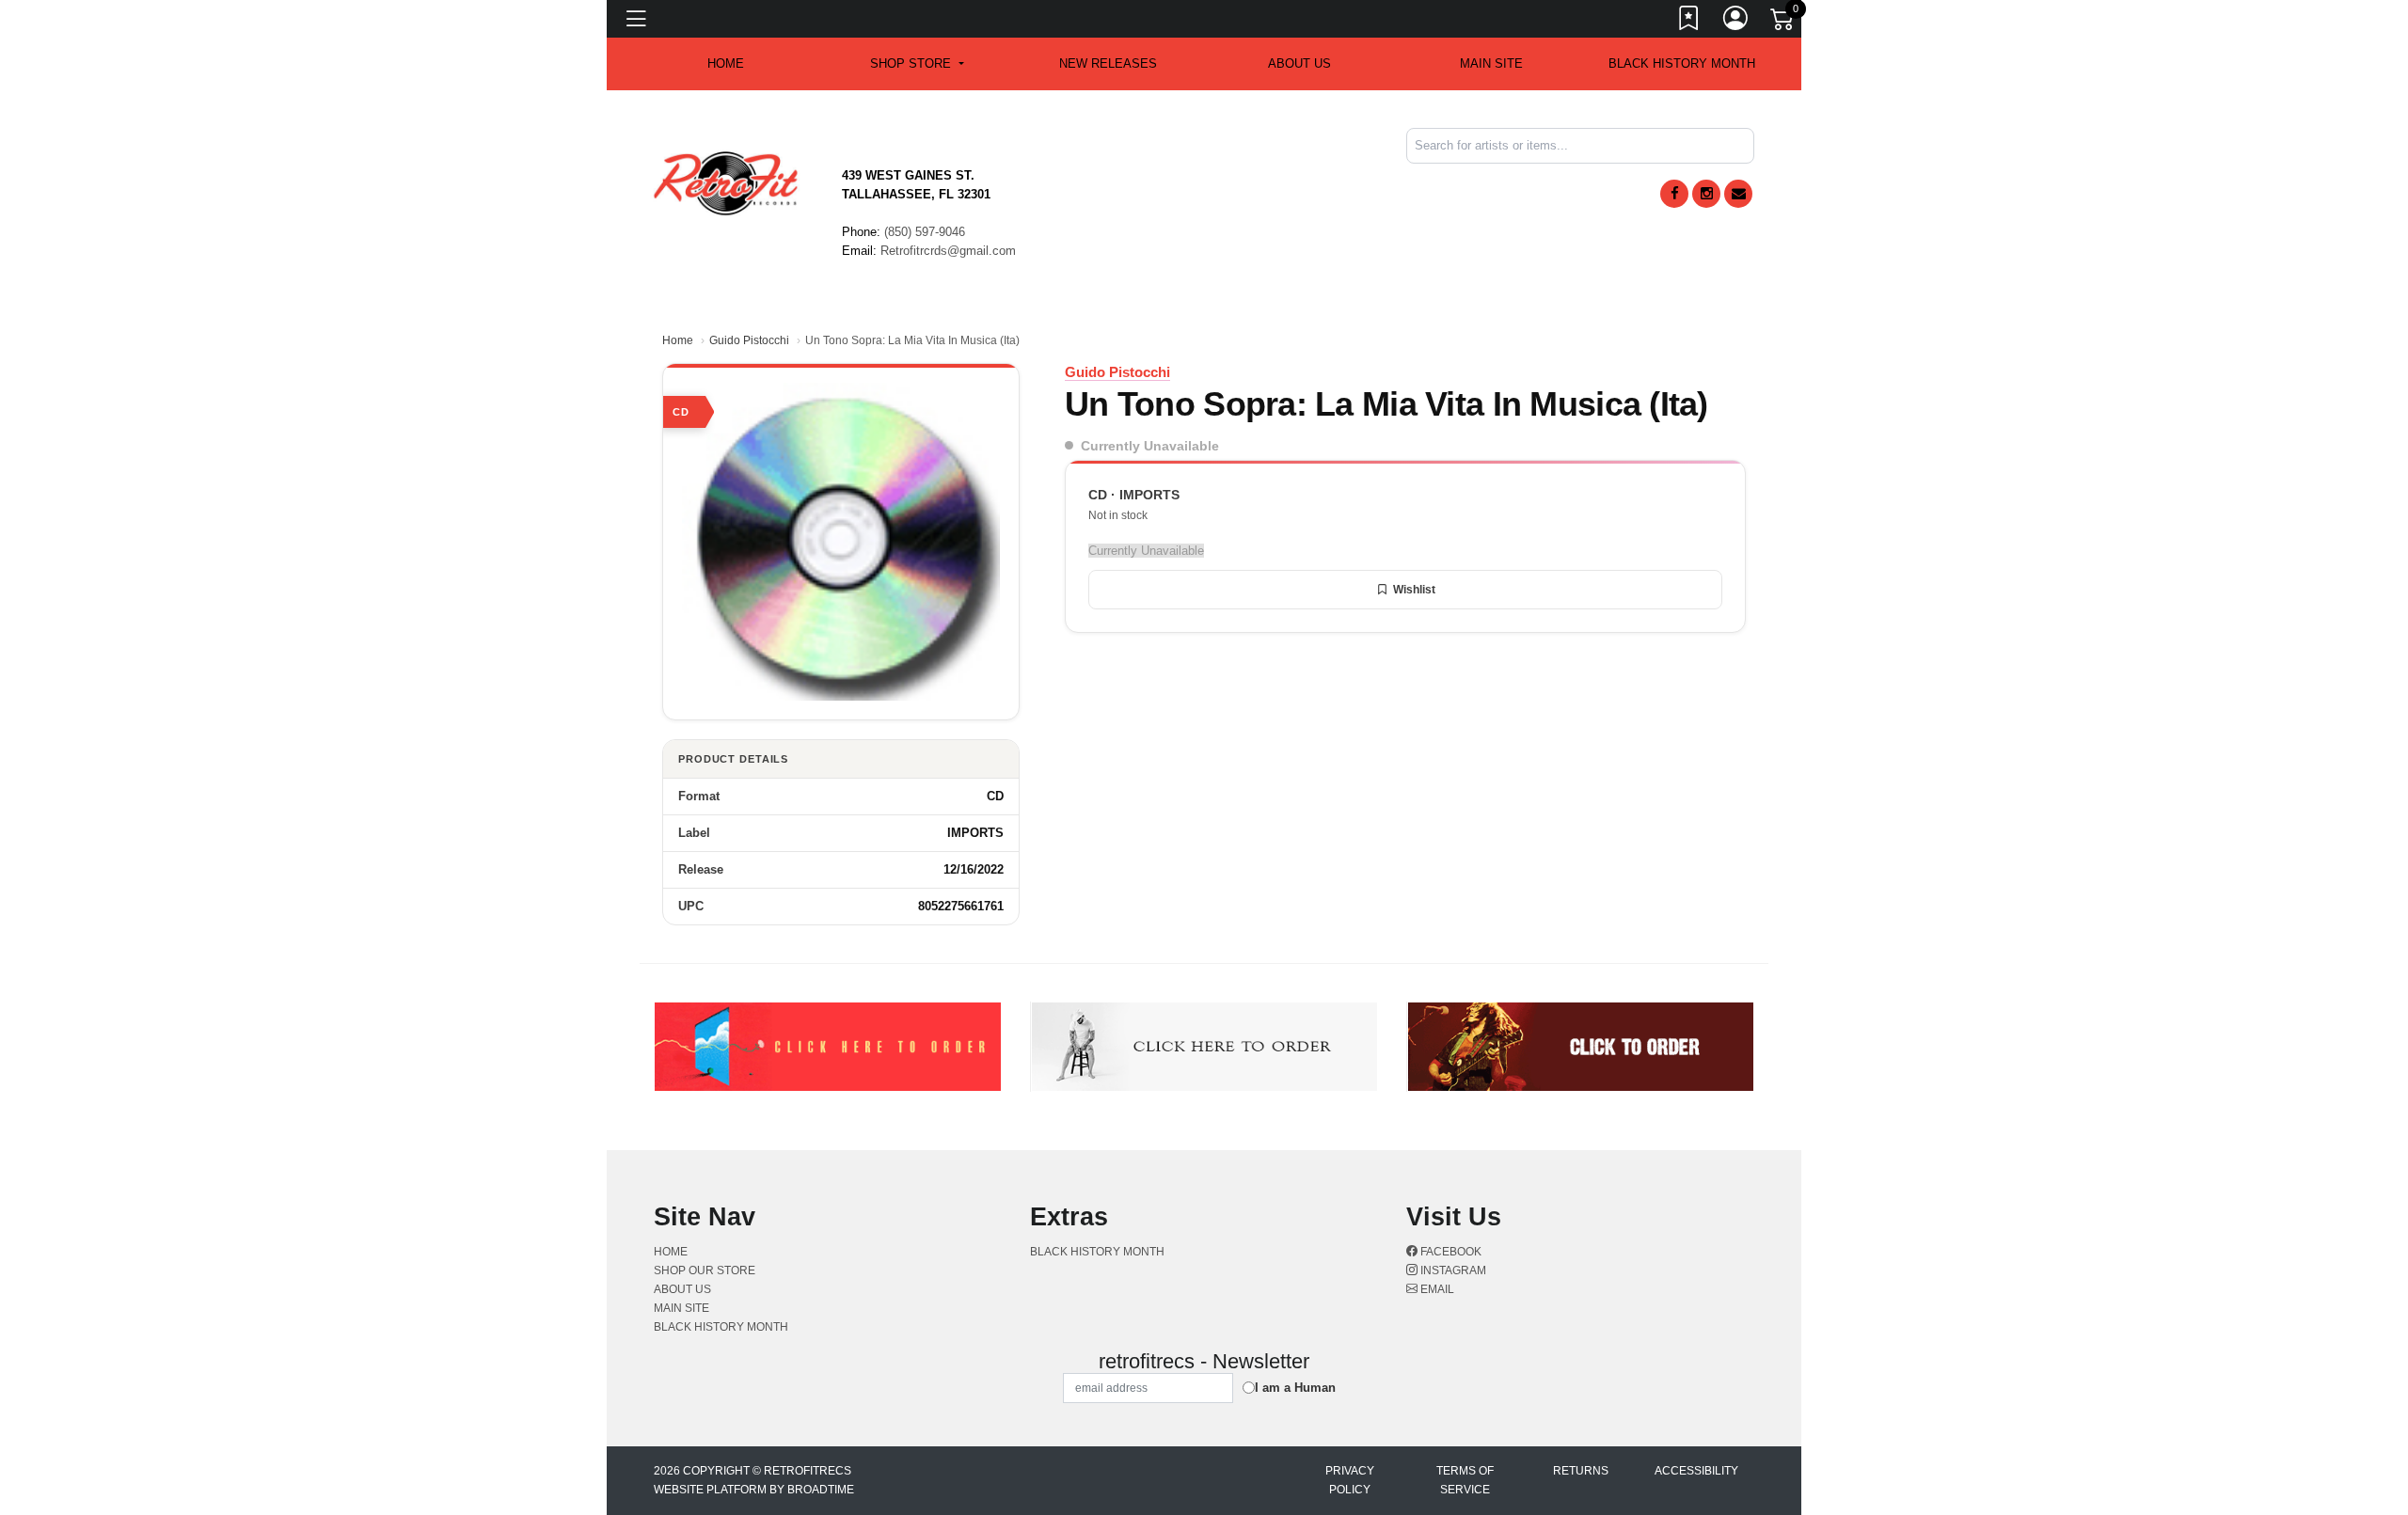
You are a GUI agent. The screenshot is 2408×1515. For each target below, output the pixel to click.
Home (678, 340)
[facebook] (1674, 194)
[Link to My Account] (1736, 22)
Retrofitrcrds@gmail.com (948, 251)
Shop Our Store (705, 1270)
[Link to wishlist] (1689, 22)
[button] (917, 64)
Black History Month (1682, 63)
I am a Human (1295, 1388)
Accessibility (1696, 1471)
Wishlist (1414, 590)
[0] (1783, 23)
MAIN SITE (1491, 63)
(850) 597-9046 (925, 232)
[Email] (1738, 194)
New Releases (1108, 63)
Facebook (1450, 1252)
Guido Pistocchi (749, 340)
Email (1436, 1289)
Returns (1581, 1471)
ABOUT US (1299, 63)
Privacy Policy (1350, 1480)
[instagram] (1706, 194)
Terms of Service (1465, 1480)
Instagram (1452, 1270)
